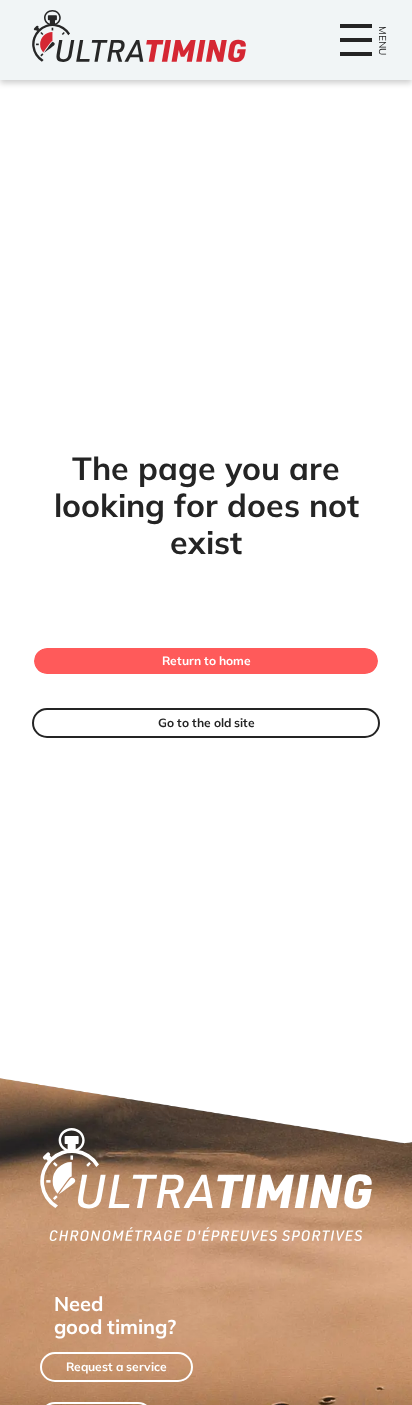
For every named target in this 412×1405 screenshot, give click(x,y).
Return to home (206, 660)
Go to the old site (206, 722)
